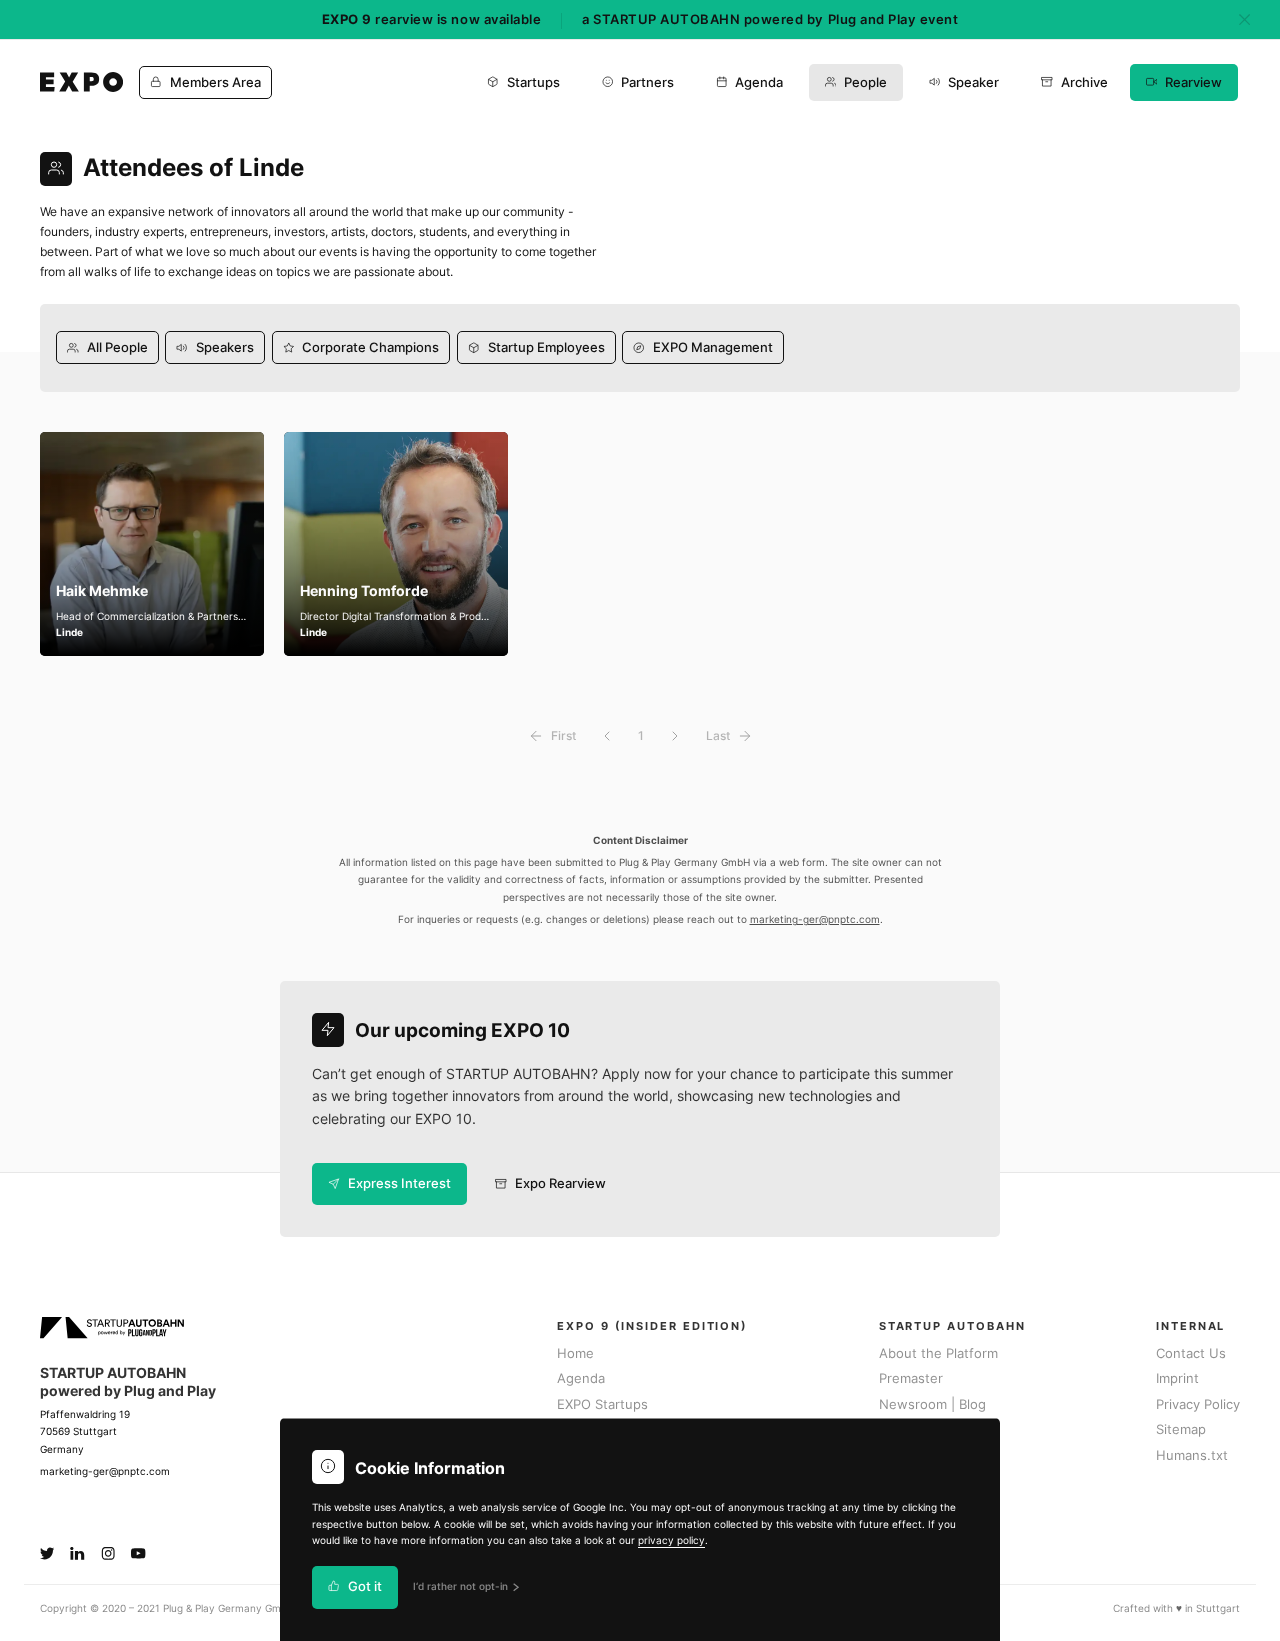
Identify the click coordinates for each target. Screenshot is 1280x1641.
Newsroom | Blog (932, 1404)
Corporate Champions (370, 347)
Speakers (225, 347)
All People (117, 347)
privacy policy (671, 1540)
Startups (533, 82)
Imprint (1177, 1378)
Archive (1084, 82)
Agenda (759, 82)
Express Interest (399, 1183)
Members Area (215, 82)
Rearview (1193, 82)
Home (575, 1353)
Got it (365, 1587)
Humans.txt (1192, 1455)
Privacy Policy (1198, 1404)
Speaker (973, 82)
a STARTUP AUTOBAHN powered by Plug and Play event (770, 19)
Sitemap (1181, 1429)
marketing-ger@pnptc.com (815, 919)
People (865, 82)
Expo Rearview (560, 1183)
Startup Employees (546, 347)
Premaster (911, 1378)
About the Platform (938, 1353)
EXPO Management (713, 347)
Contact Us (1191, 1353)
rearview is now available (431, 19)
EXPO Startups (602, 1404)
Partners (647, 82)
